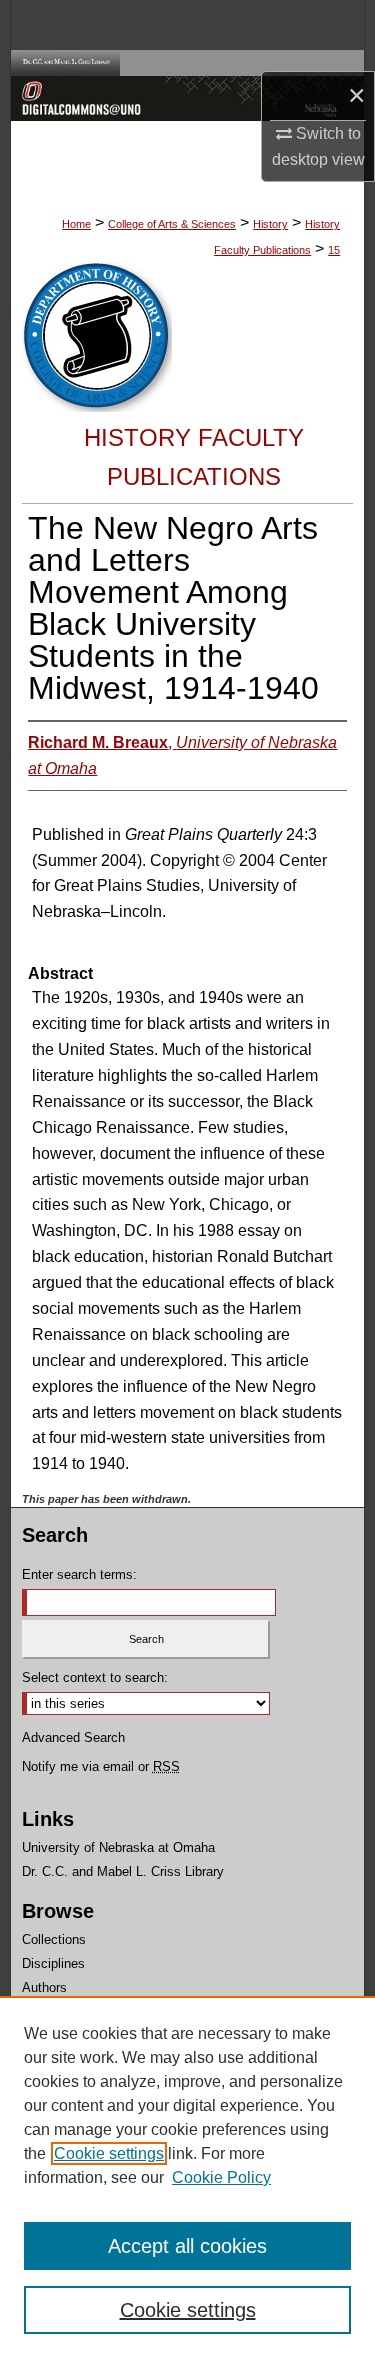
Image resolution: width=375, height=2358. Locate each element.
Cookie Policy (221, 2177)
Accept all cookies (187, 2246)
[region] (187, 2177)
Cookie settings (109, 2153)
